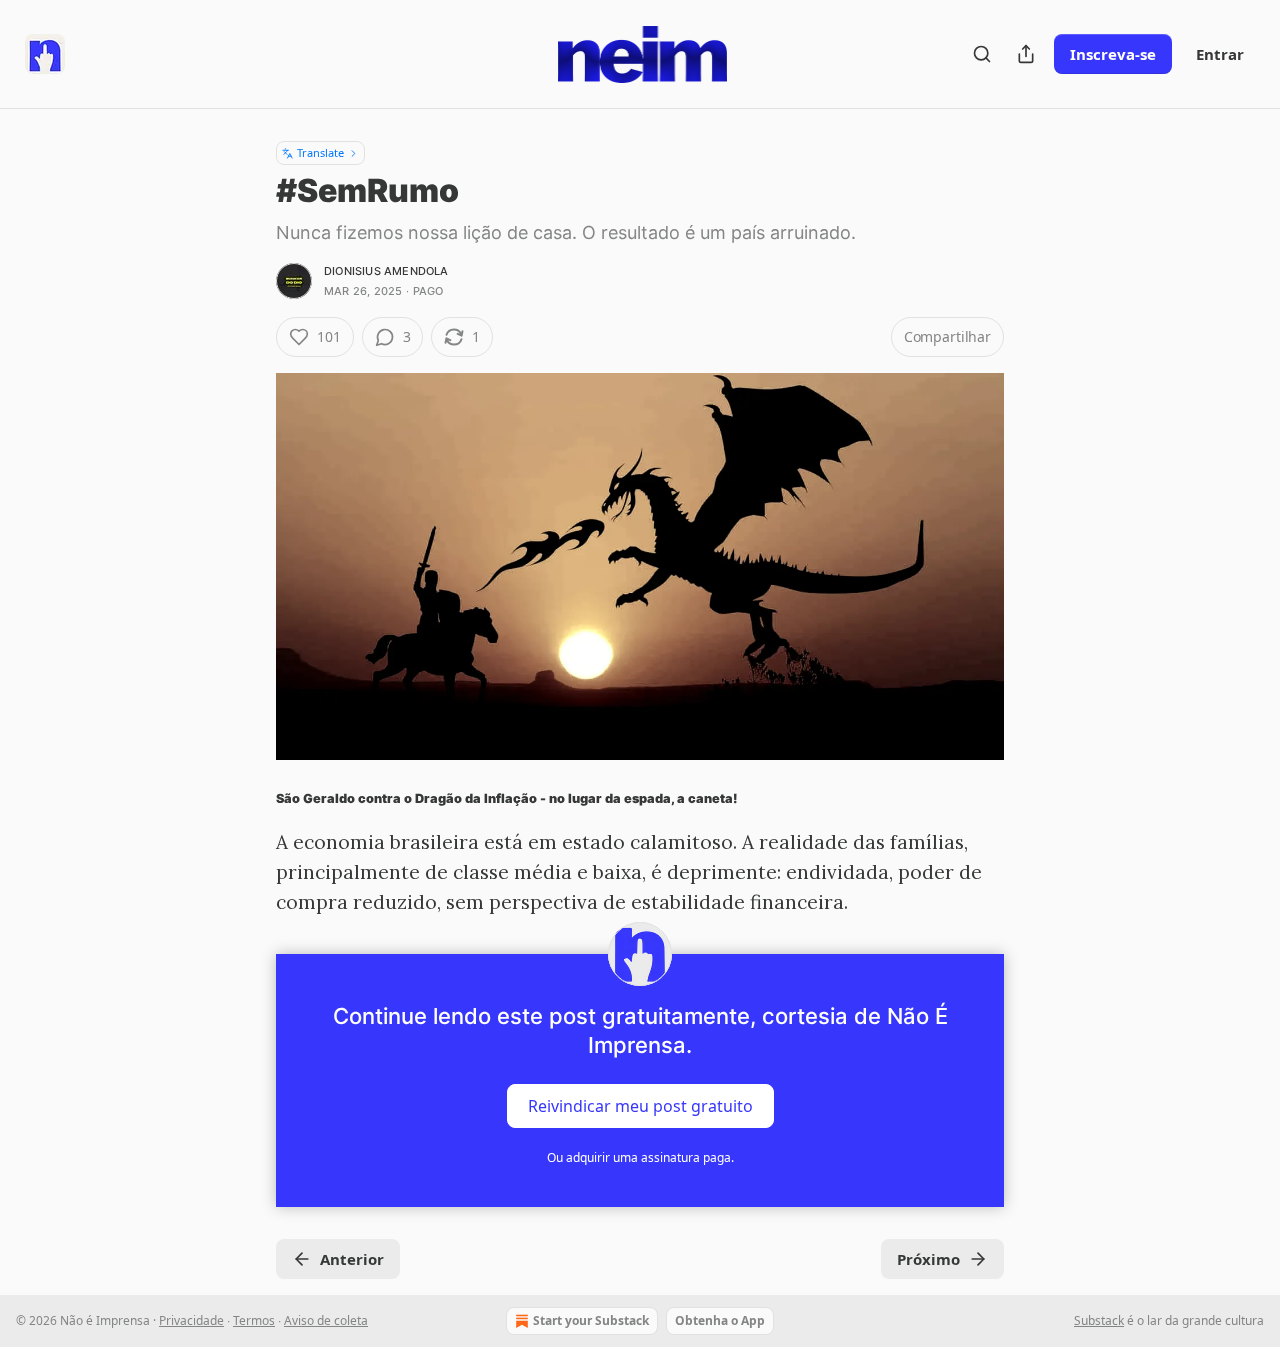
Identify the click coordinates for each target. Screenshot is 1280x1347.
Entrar (1220, 54)
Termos (254, 1320)
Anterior (352, 1259)
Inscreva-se (1113, 54)
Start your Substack (591, 1320)
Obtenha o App (720, 1320)
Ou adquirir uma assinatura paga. (640, 1157)
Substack (1099, 1320)
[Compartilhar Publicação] (1026, 54)
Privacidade (191, 1320)
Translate (320, 152)
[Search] (982, 54)
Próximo (928, 1259)
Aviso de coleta (326, 1320)
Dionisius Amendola (386, 271)
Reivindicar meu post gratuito (640, 1105)
